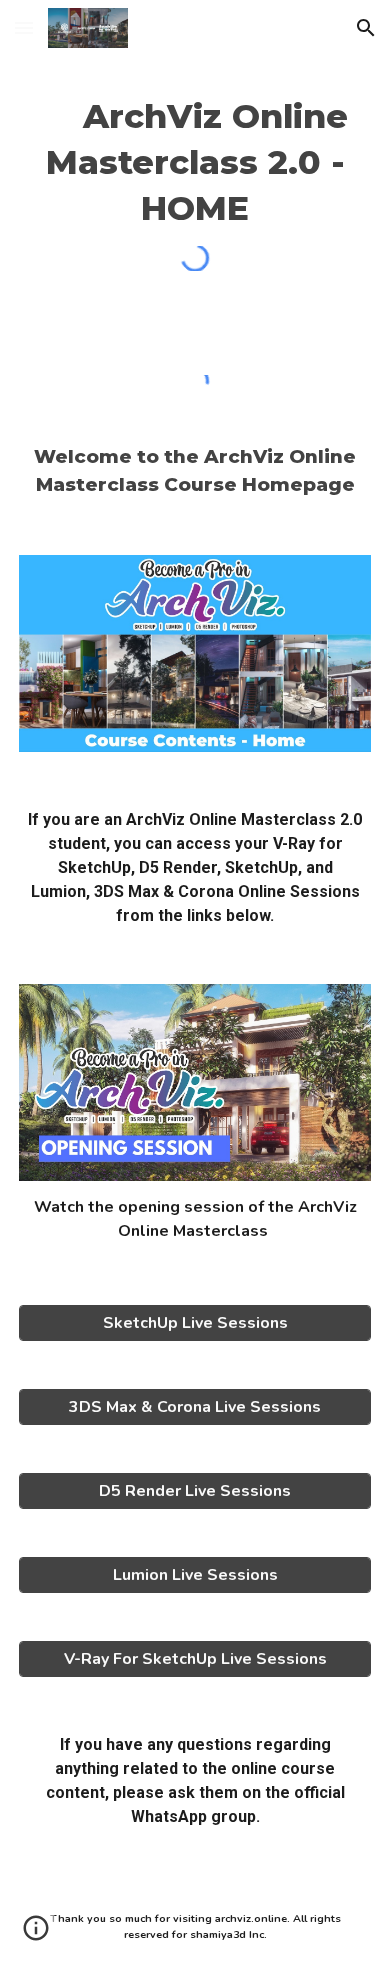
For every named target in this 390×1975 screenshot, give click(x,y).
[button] (24, 27)
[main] (195, 163)
